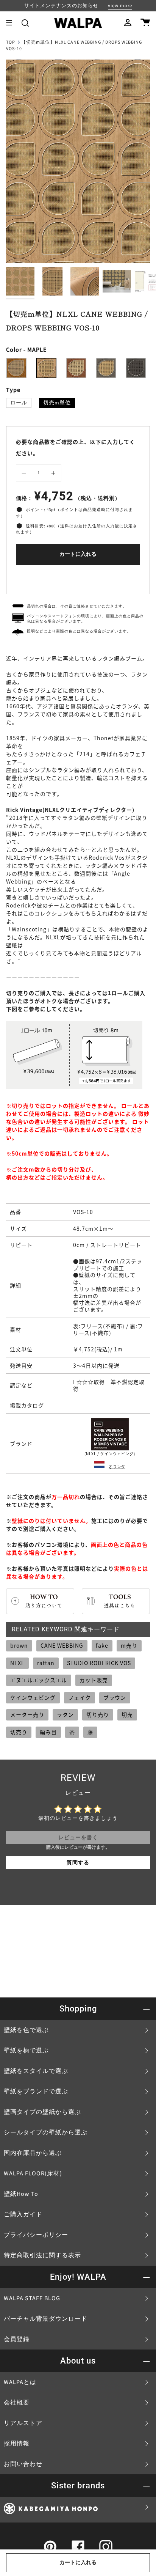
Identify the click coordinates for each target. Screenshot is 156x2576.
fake (102, 1645)
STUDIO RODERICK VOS (99, 1663)
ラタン (65, 1714)
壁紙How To (21, 2194)
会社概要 (17, 2403)
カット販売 (94, 1680)
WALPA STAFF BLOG (32, 2298)
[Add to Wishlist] (78, 578)
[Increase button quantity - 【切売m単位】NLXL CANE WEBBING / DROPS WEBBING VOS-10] (52, 473)
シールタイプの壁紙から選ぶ (46, 2133)
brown (19, 1645)
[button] (25, 23)
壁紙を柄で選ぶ (26, 2051)
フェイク (80, 1697)
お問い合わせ (23, 2464)
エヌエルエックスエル (39, 1680)
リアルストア (23, 2423)
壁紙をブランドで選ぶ (36, 2092)
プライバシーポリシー (36, 2235)
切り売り (98, 1714)
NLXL (17, 1663)
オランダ (117, 1466)
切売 (127, 1714)
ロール (19, 403)
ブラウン (115, 1697)
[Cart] (145, 23)
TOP (11, 42)
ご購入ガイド (23, 2214)
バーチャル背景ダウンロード (46, 2319)
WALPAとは (20, 2382)
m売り (129, 1645)
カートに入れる (78, 554)
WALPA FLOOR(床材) (33, 2173)
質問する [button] (78, 1863)
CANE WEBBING (62, 1645)
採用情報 (17, 2444)
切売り (19, 1732)
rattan (46, 1663)
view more (120, 6)
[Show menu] (12, 23)
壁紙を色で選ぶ (26, 2030)
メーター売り (27, 1714)
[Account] (128, 23)
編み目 (48, 1732)
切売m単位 (57, 403)
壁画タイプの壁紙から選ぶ (42, 2112)
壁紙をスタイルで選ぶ (36, 2071)
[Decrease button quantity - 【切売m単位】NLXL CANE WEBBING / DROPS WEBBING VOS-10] (25, 473)
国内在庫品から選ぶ (33, 2153)
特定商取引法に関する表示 (42, 2255)
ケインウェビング (33, 1697)
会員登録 (17, 2339)
